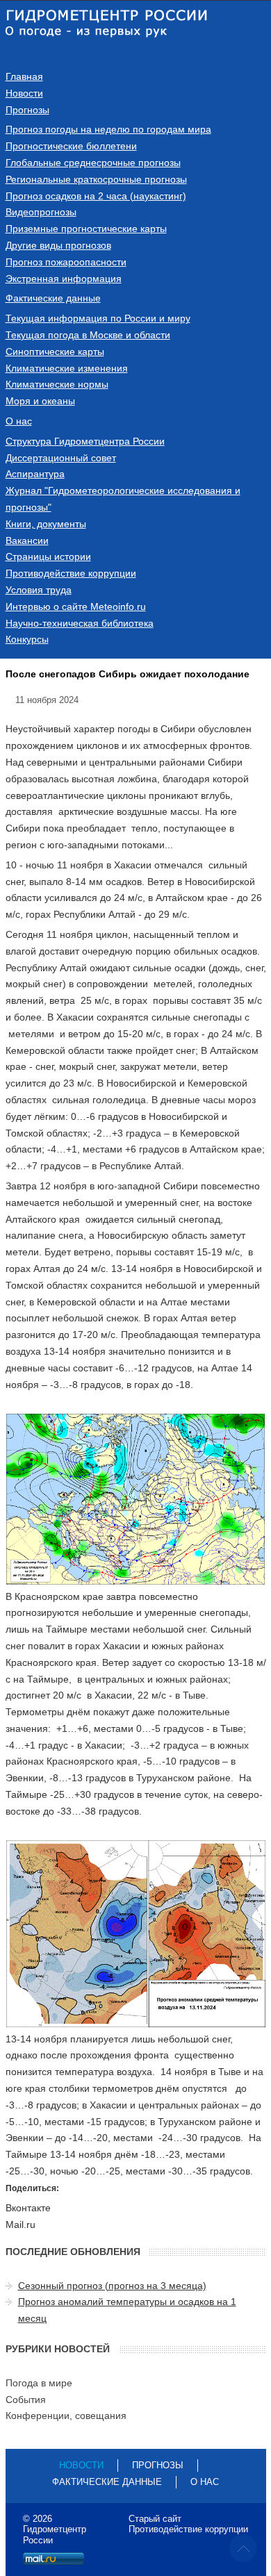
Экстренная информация (64, 279)
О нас (19, 421)
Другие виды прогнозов (58, 245)
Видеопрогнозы (41, 212)
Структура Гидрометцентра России (85, 441)
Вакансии (27, 540)
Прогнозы (27, 110)
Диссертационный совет (61, 458)
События (26, 2400)
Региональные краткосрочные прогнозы (96, 179)
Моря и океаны (40, 401)
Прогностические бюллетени (71, 146)
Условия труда (39, 590)
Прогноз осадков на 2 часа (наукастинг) (96, 196)
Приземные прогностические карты (86, 229)
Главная (24, 76)
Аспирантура (35, 474)
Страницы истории (48, 556)
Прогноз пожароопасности (66, 262)
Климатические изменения (67, 368)
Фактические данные (53, 298)
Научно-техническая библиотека (80, 623)
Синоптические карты (55, 352)
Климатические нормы (57, 384)
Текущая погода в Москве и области (88, 335)
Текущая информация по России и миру (98, 318)
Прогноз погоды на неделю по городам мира (108, 129)
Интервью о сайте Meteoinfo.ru (76, 606)
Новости (24, 93)
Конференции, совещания (66, 2416)
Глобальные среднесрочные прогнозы (93, 163)
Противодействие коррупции (71, 573)
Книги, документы (46, 524)
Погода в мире (39, 2383)
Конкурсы (27, 639)
